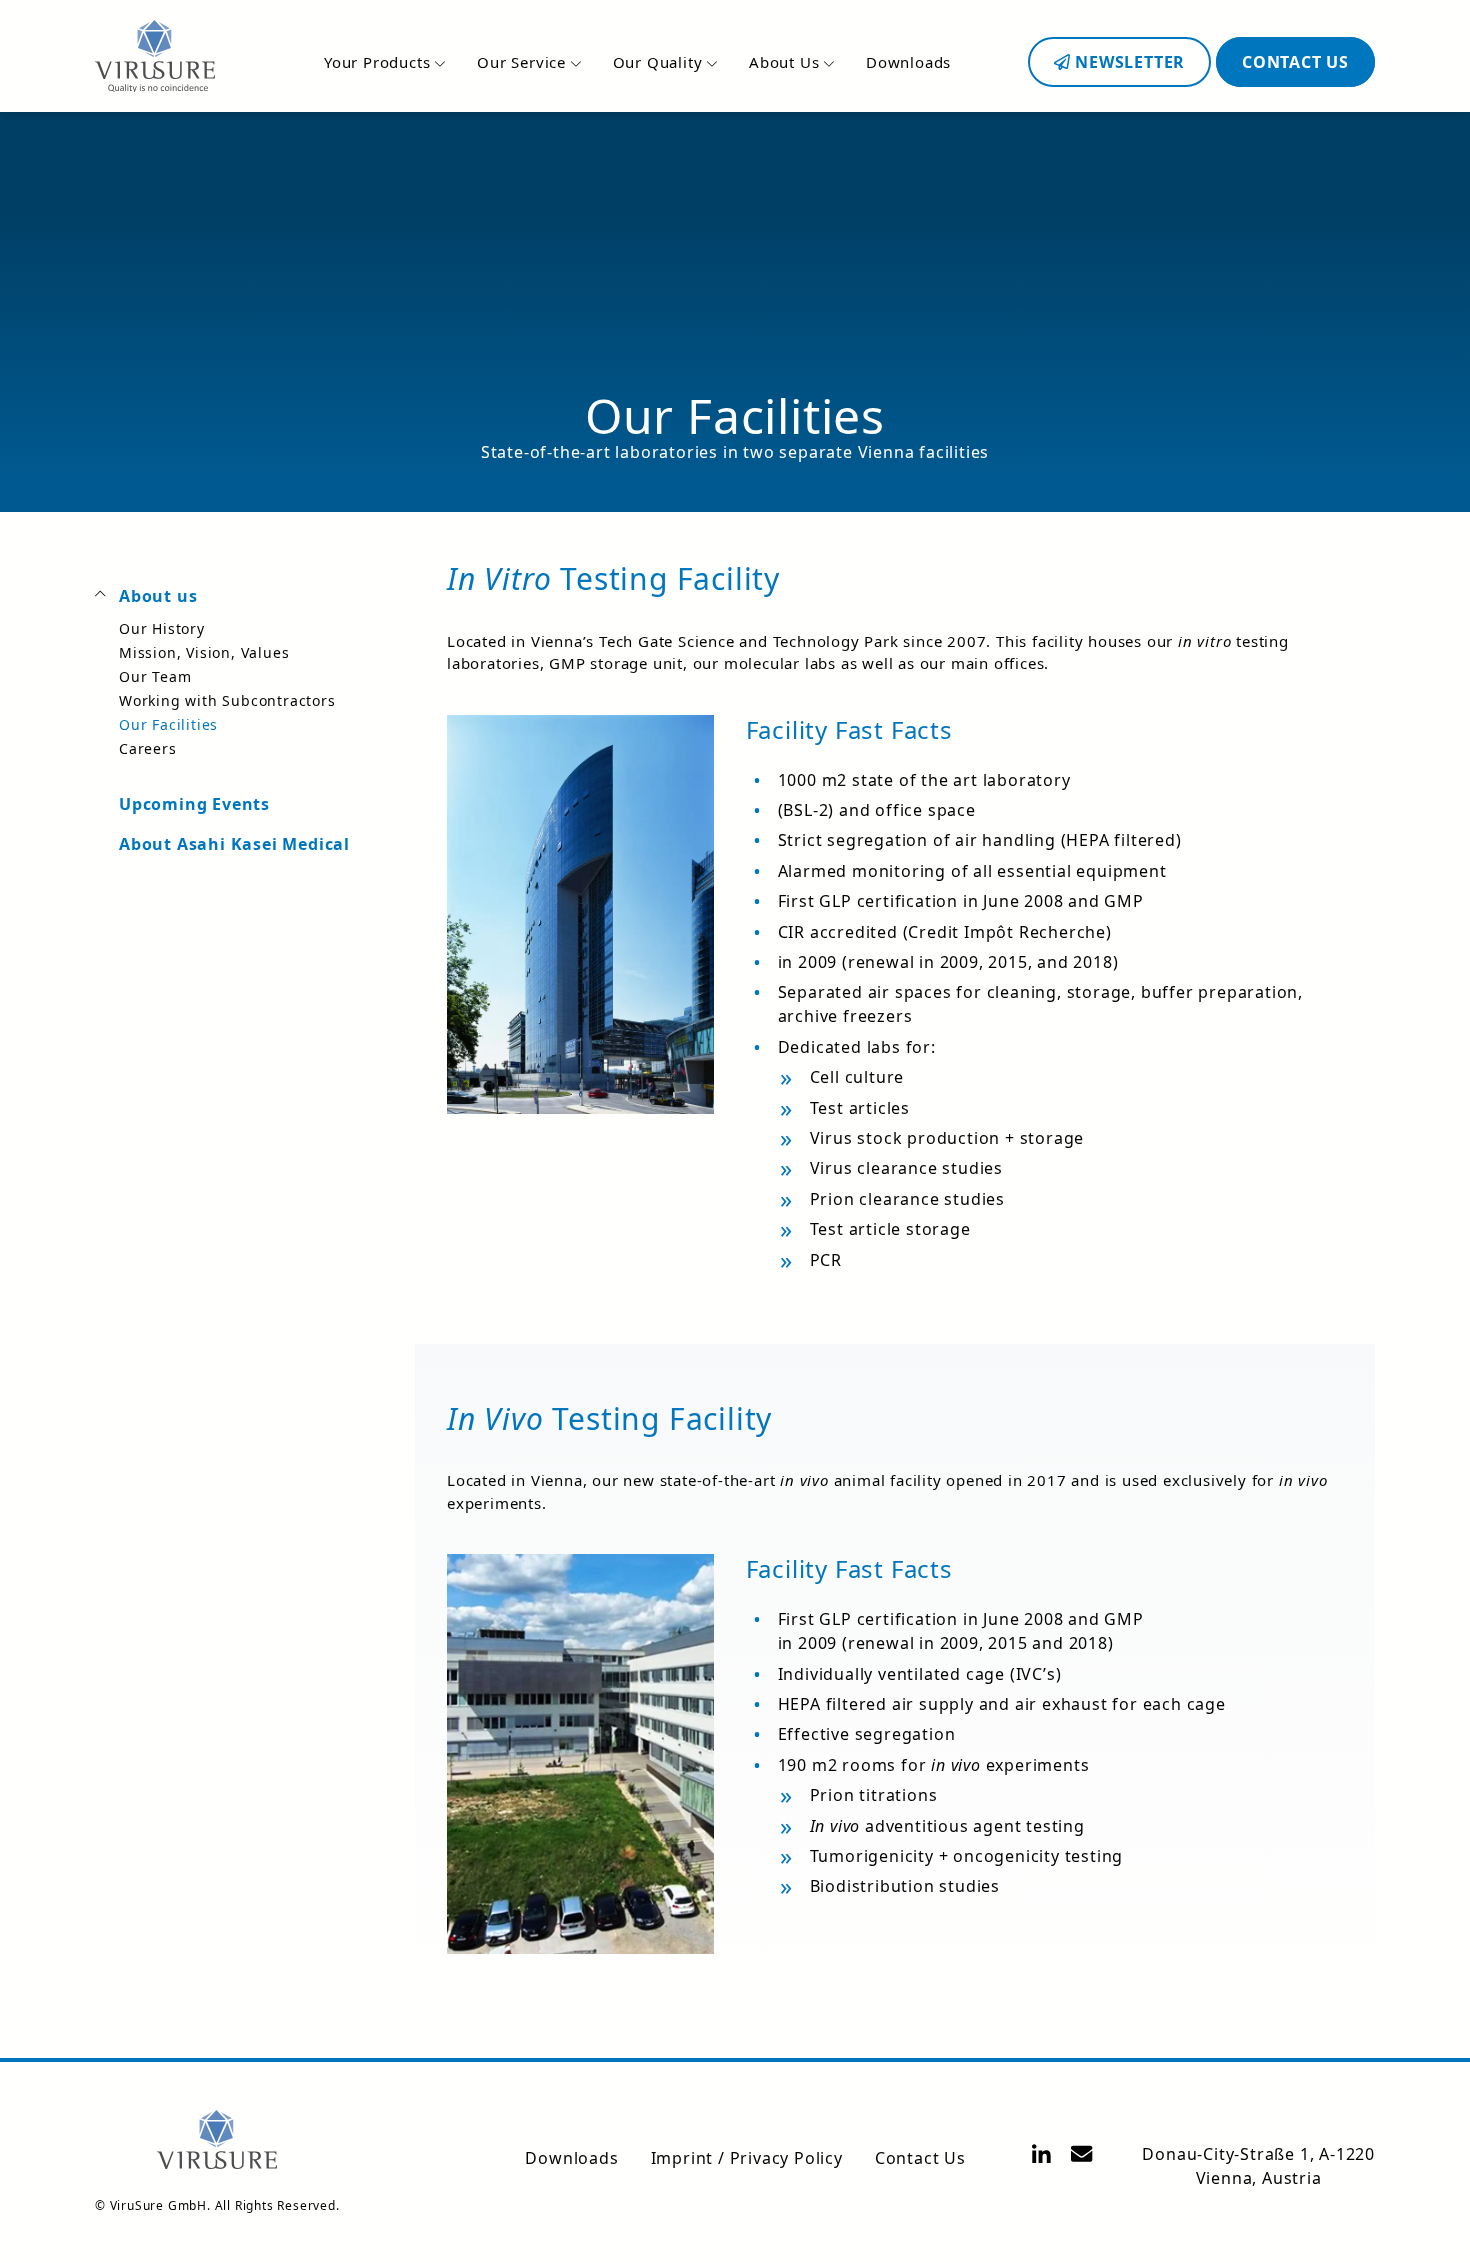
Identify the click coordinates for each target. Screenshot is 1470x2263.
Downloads (908, 62)
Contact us (1295, 62)
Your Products (379, 62)
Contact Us (920, 2158)
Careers (148, 748)
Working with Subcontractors (227, 700)
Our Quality (660, 62)
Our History (162, 628)
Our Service (524, 62)
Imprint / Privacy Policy (747, 2158)
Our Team (155, 676)
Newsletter (1127, 62)
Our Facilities (168, 724)
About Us (786, 62)
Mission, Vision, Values (204, 652)
